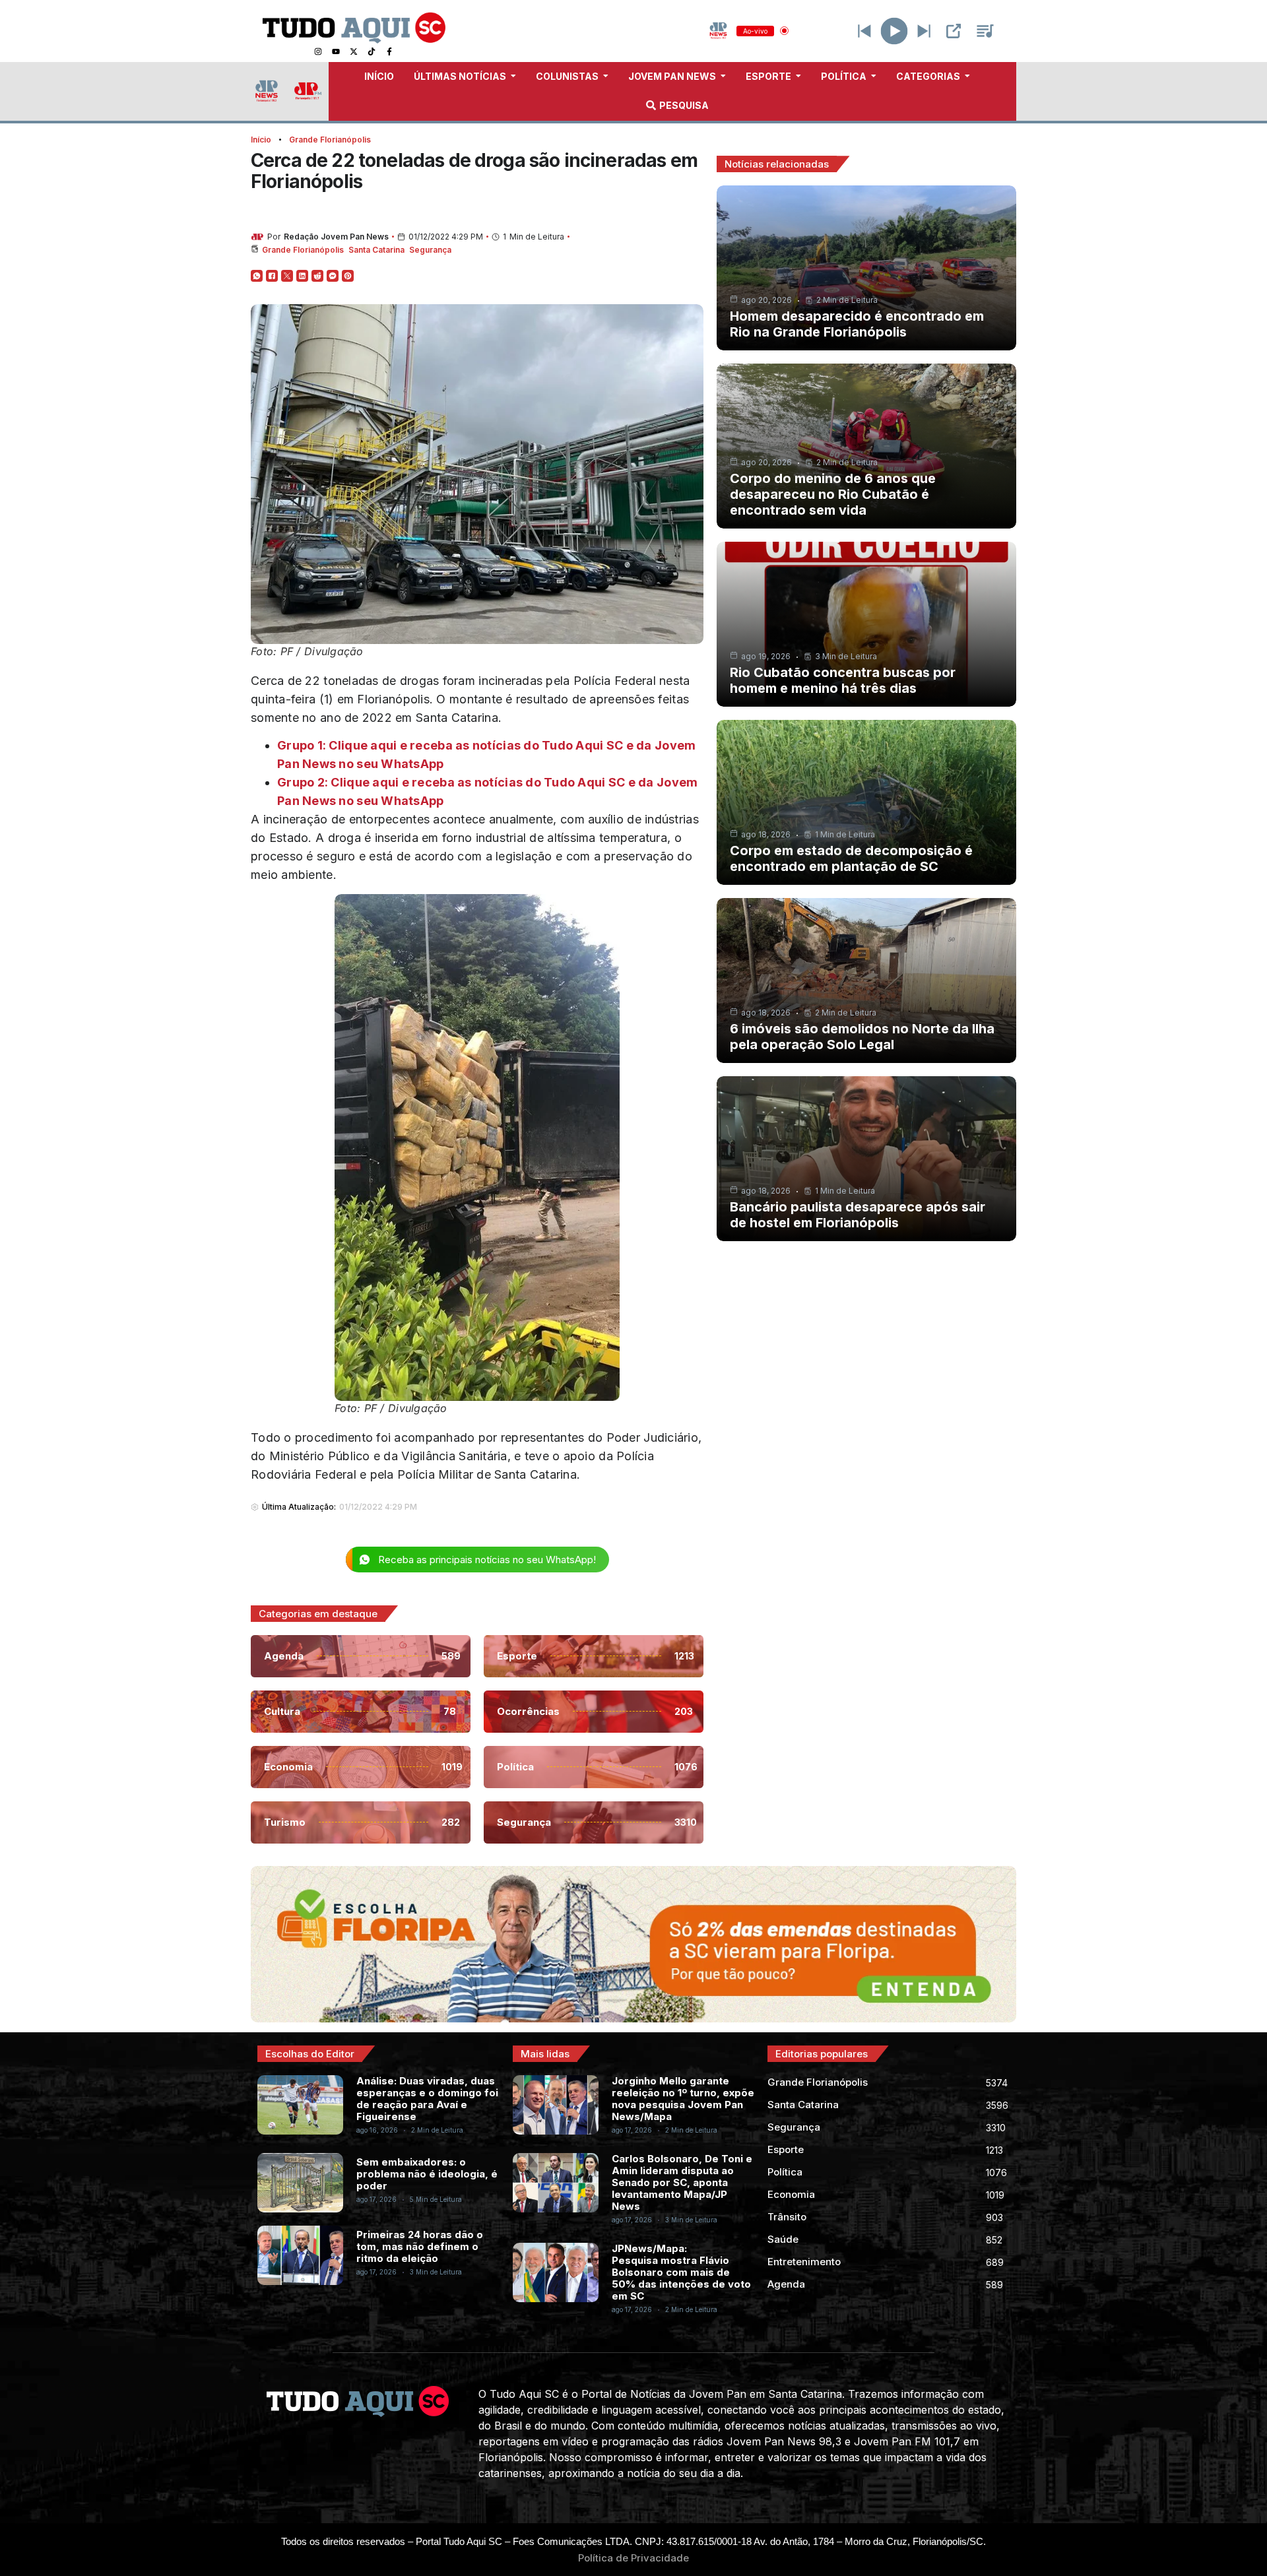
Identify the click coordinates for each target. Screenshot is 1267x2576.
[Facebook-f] (389, 51)
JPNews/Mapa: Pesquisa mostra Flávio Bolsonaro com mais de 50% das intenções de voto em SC (681, 2272)
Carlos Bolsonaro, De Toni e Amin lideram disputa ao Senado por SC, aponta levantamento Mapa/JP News (682, 2182)
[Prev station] (924, 31)
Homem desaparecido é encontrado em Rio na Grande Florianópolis (857, 324)
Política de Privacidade (633, 2558)
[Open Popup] (954, 31)
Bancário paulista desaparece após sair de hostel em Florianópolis (858, 1215)
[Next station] (864, 31)
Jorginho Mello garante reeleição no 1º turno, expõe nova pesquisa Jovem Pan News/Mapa (683, 2099)
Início (261, 140)
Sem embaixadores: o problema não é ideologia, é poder (427, 2174)
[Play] (894, 31)
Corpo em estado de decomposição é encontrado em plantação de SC (851, 858)
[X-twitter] (354, 51)
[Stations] (985, 31)
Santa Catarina (376, 250)
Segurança (430, 250)
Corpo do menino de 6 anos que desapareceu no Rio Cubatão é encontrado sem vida (833, 494)
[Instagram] (318, 51)
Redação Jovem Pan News (336, 237)
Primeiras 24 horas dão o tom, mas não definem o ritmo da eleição (420, 2246)
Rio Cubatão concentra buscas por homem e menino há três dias (843, 680)
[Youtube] (336, 51)
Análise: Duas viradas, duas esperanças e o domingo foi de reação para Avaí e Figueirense (427, 2099)
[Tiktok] (372, 51)
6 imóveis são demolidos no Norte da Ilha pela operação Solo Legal (862, 1037)
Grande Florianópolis (330, 140)
